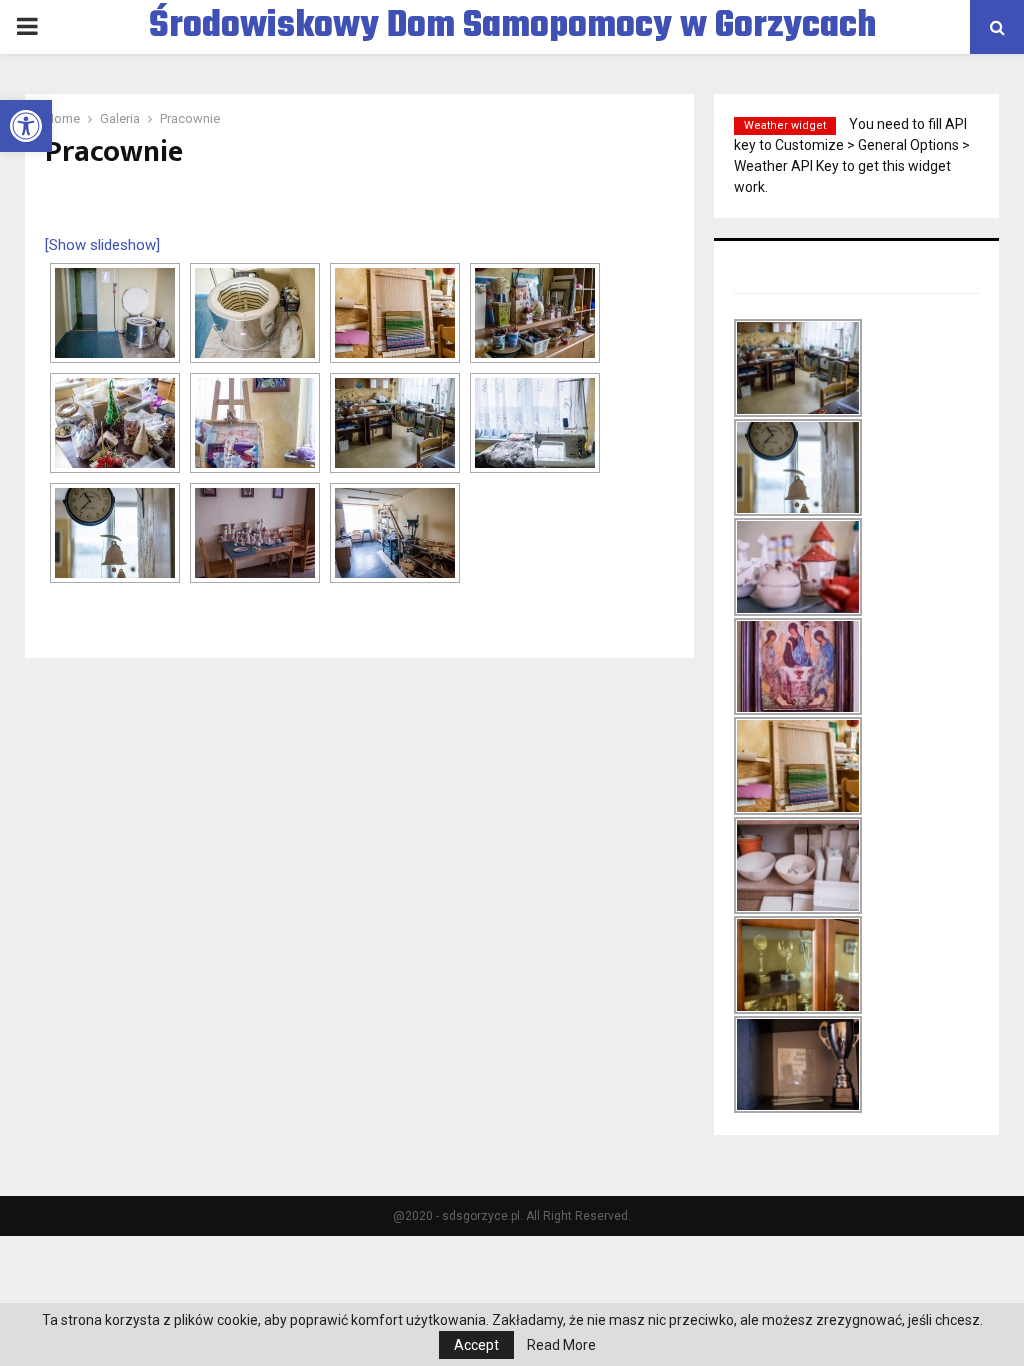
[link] (26, 126)
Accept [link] (476, 1345)
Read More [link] (561, 1345)
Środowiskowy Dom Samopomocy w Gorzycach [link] (512, 27)
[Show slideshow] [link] (102, 245)
